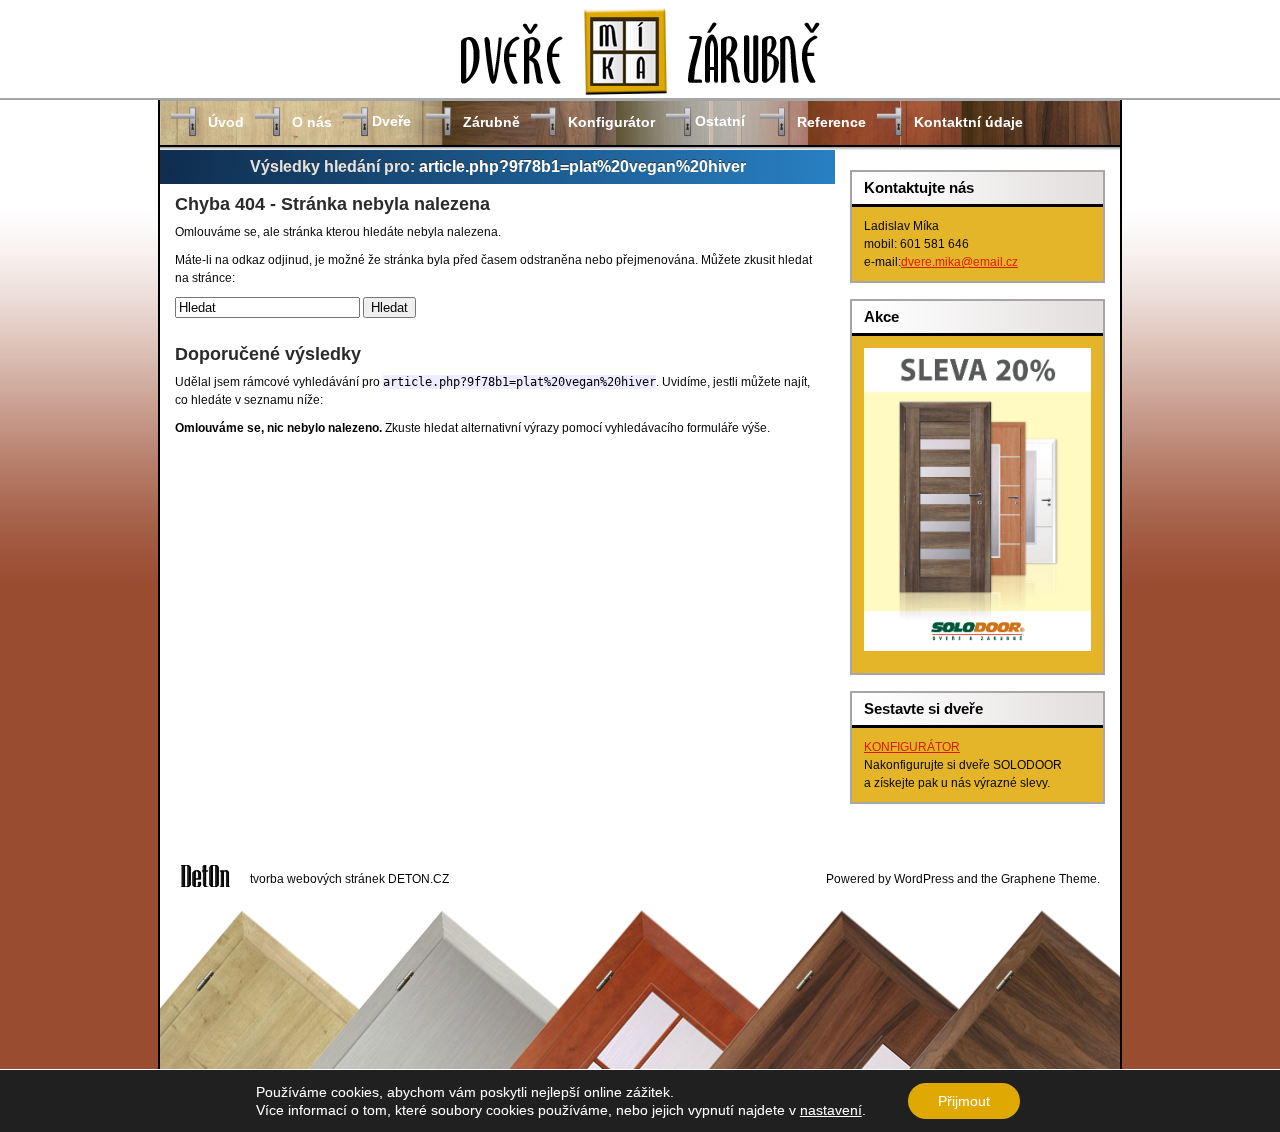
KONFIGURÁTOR (912, 747)
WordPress (924, 879)
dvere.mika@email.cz (959, 262)
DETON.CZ (418, 879)
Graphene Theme (1049, 879)
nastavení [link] (831, 1110)
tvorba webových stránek (317, 879)
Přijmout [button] (964, 1101)
